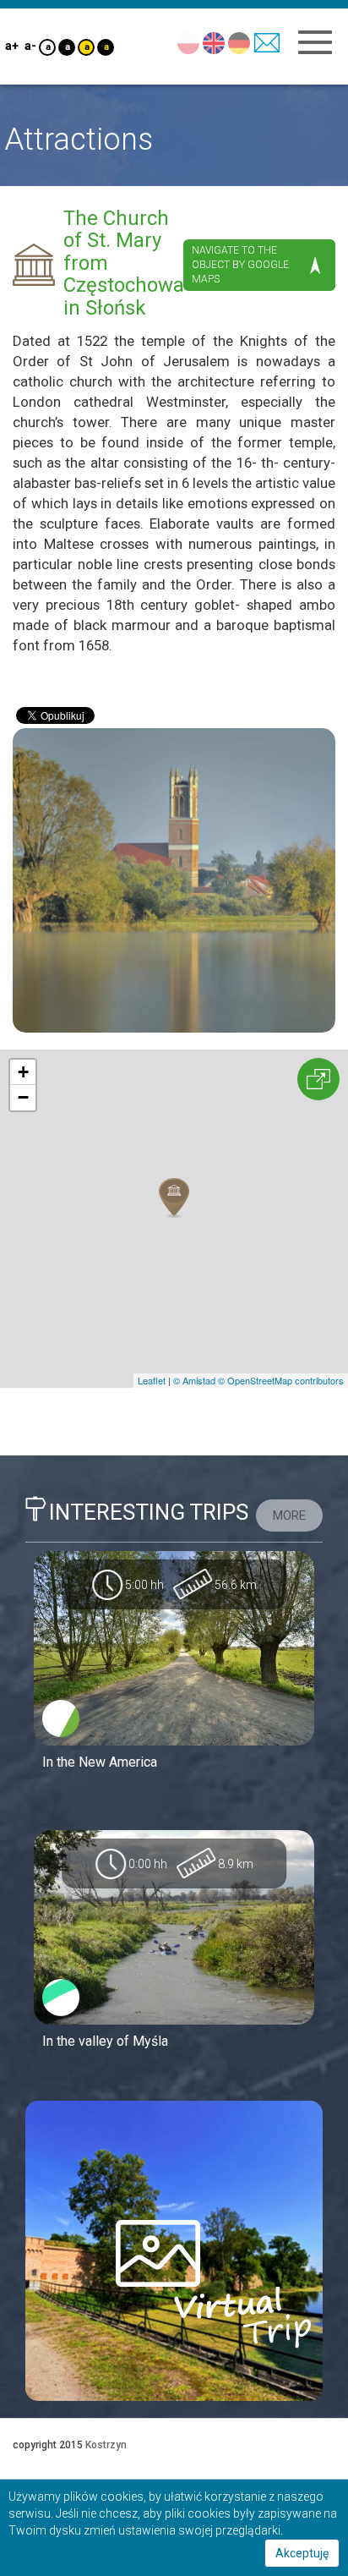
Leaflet (152, 1380)
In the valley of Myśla (105, 2041)
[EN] (213, 42)
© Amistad (194, 1380)
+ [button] (23, 1072)
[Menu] (315, 42)
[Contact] (266, 42)
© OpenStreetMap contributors (281, 1380)
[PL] (188, 42)
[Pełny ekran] (318, 1079)
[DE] (239, 42)
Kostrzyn (106, 2445)
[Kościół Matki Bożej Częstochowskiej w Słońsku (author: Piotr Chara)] (174, 880)
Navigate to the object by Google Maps (240, 265)
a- (30, 46)
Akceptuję (302, 2553)
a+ (11, 46)
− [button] (23, 1097)
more (289, 1515)
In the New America (100, 1762)
